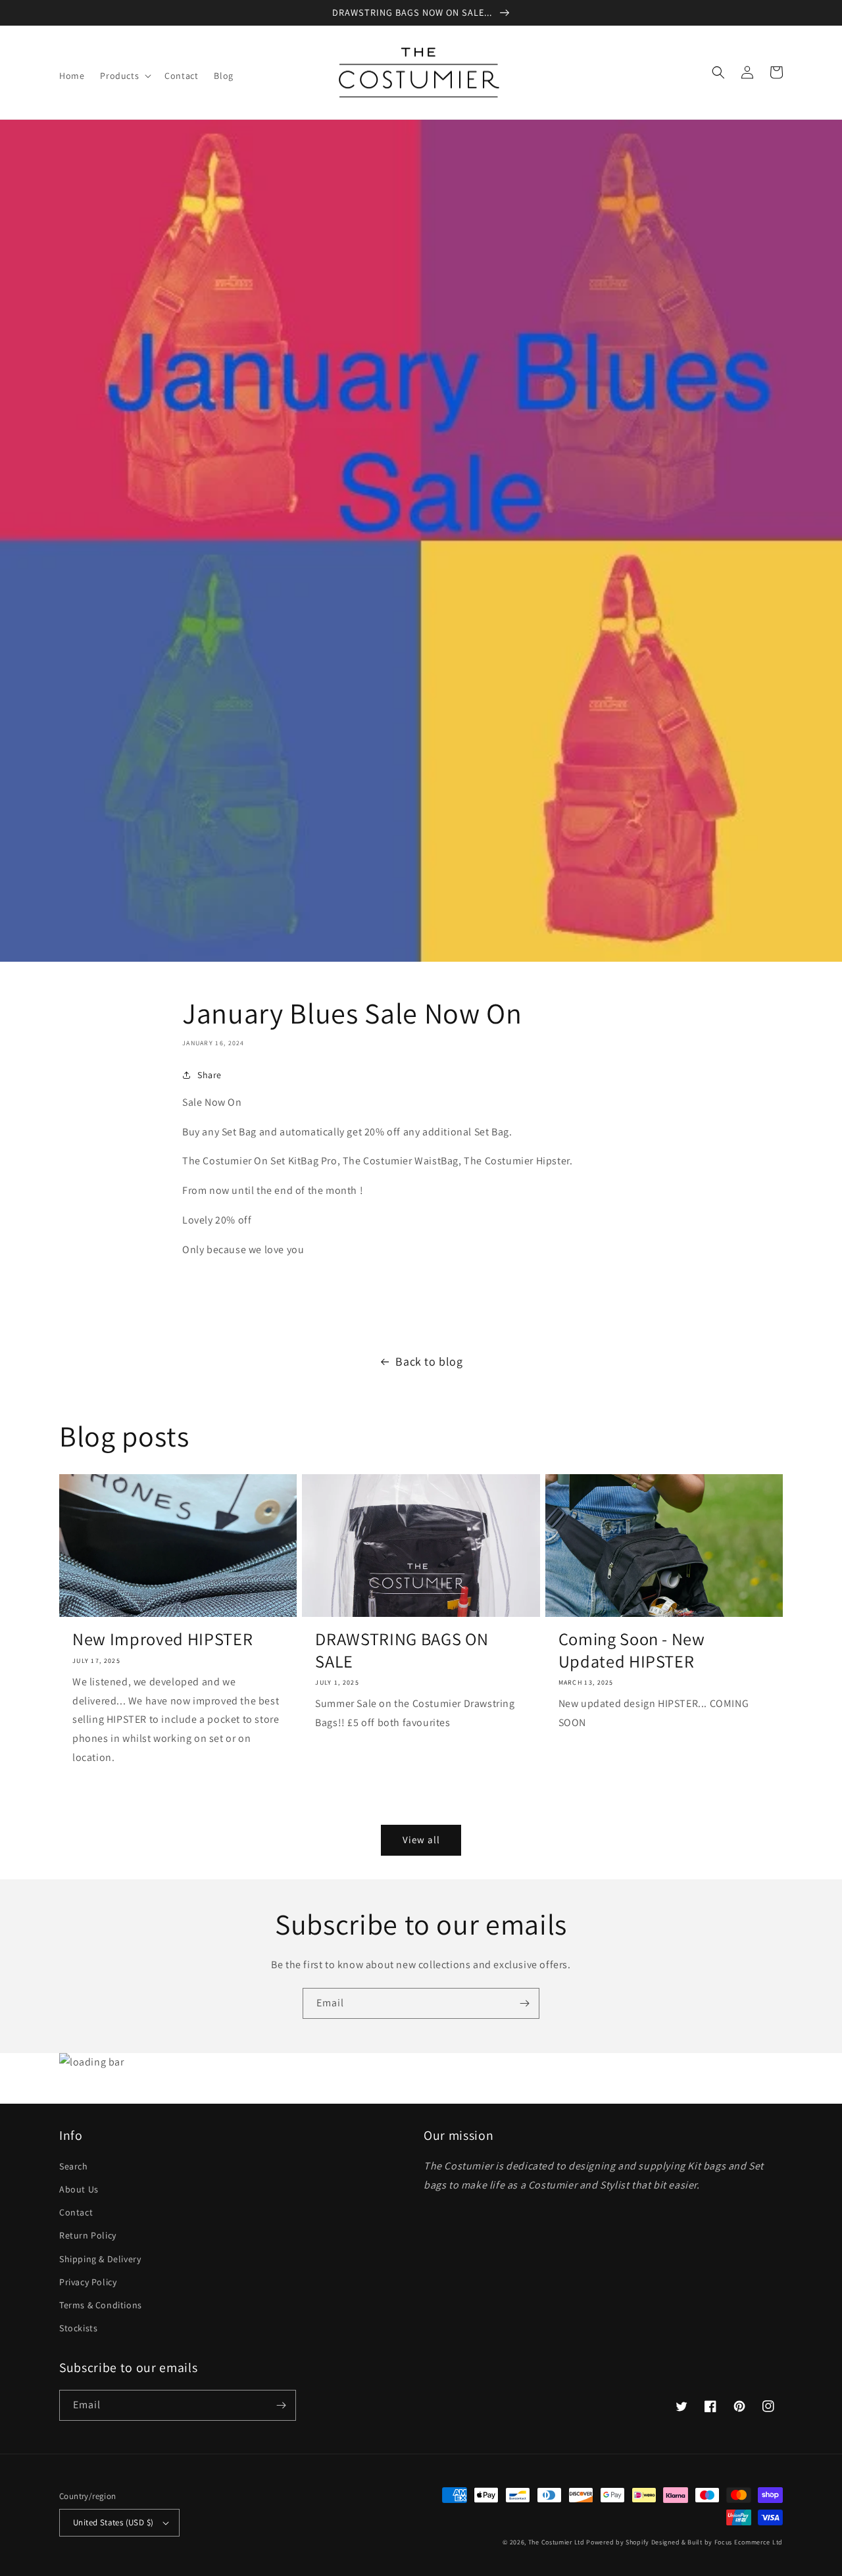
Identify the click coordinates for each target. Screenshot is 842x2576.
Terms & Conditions (101, 2305)
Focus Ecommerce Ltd (749, 2542)
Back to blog (429, 1361)
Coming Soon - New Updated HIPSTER (632, 1650)
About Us (79, 2189)
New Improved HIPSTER (162, 1639)
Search (74, 2166)
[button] (124, 76)
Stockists (78, 2328)
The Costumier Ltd (557, 2542)
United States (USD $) (113, 2522)
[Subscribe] (524, 2003)
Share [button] (210, 1075)
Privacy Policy (88, 2282)
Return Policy (88, 2235)
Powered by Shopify (618, 2542)
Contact (76, 2212)
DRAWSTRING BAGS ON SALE (402, 1650)
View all (421, 1840)
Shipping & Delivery (100, 2259)
